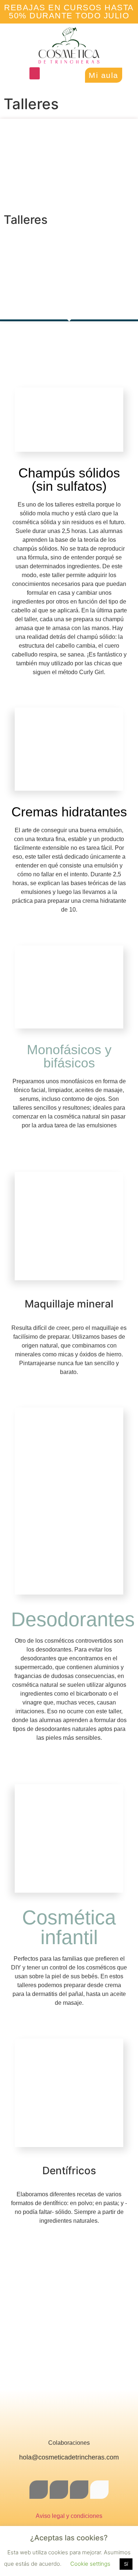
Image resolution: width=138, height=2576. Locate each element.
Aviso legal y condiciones (69, 2516)
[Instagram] (59, 2490)
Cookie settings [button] (90, 2564)
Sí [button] (126, 2564)
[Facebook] (39, 2490)
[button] (35, 73)
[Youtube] (99, 2490)
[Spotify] (79, 2490)
